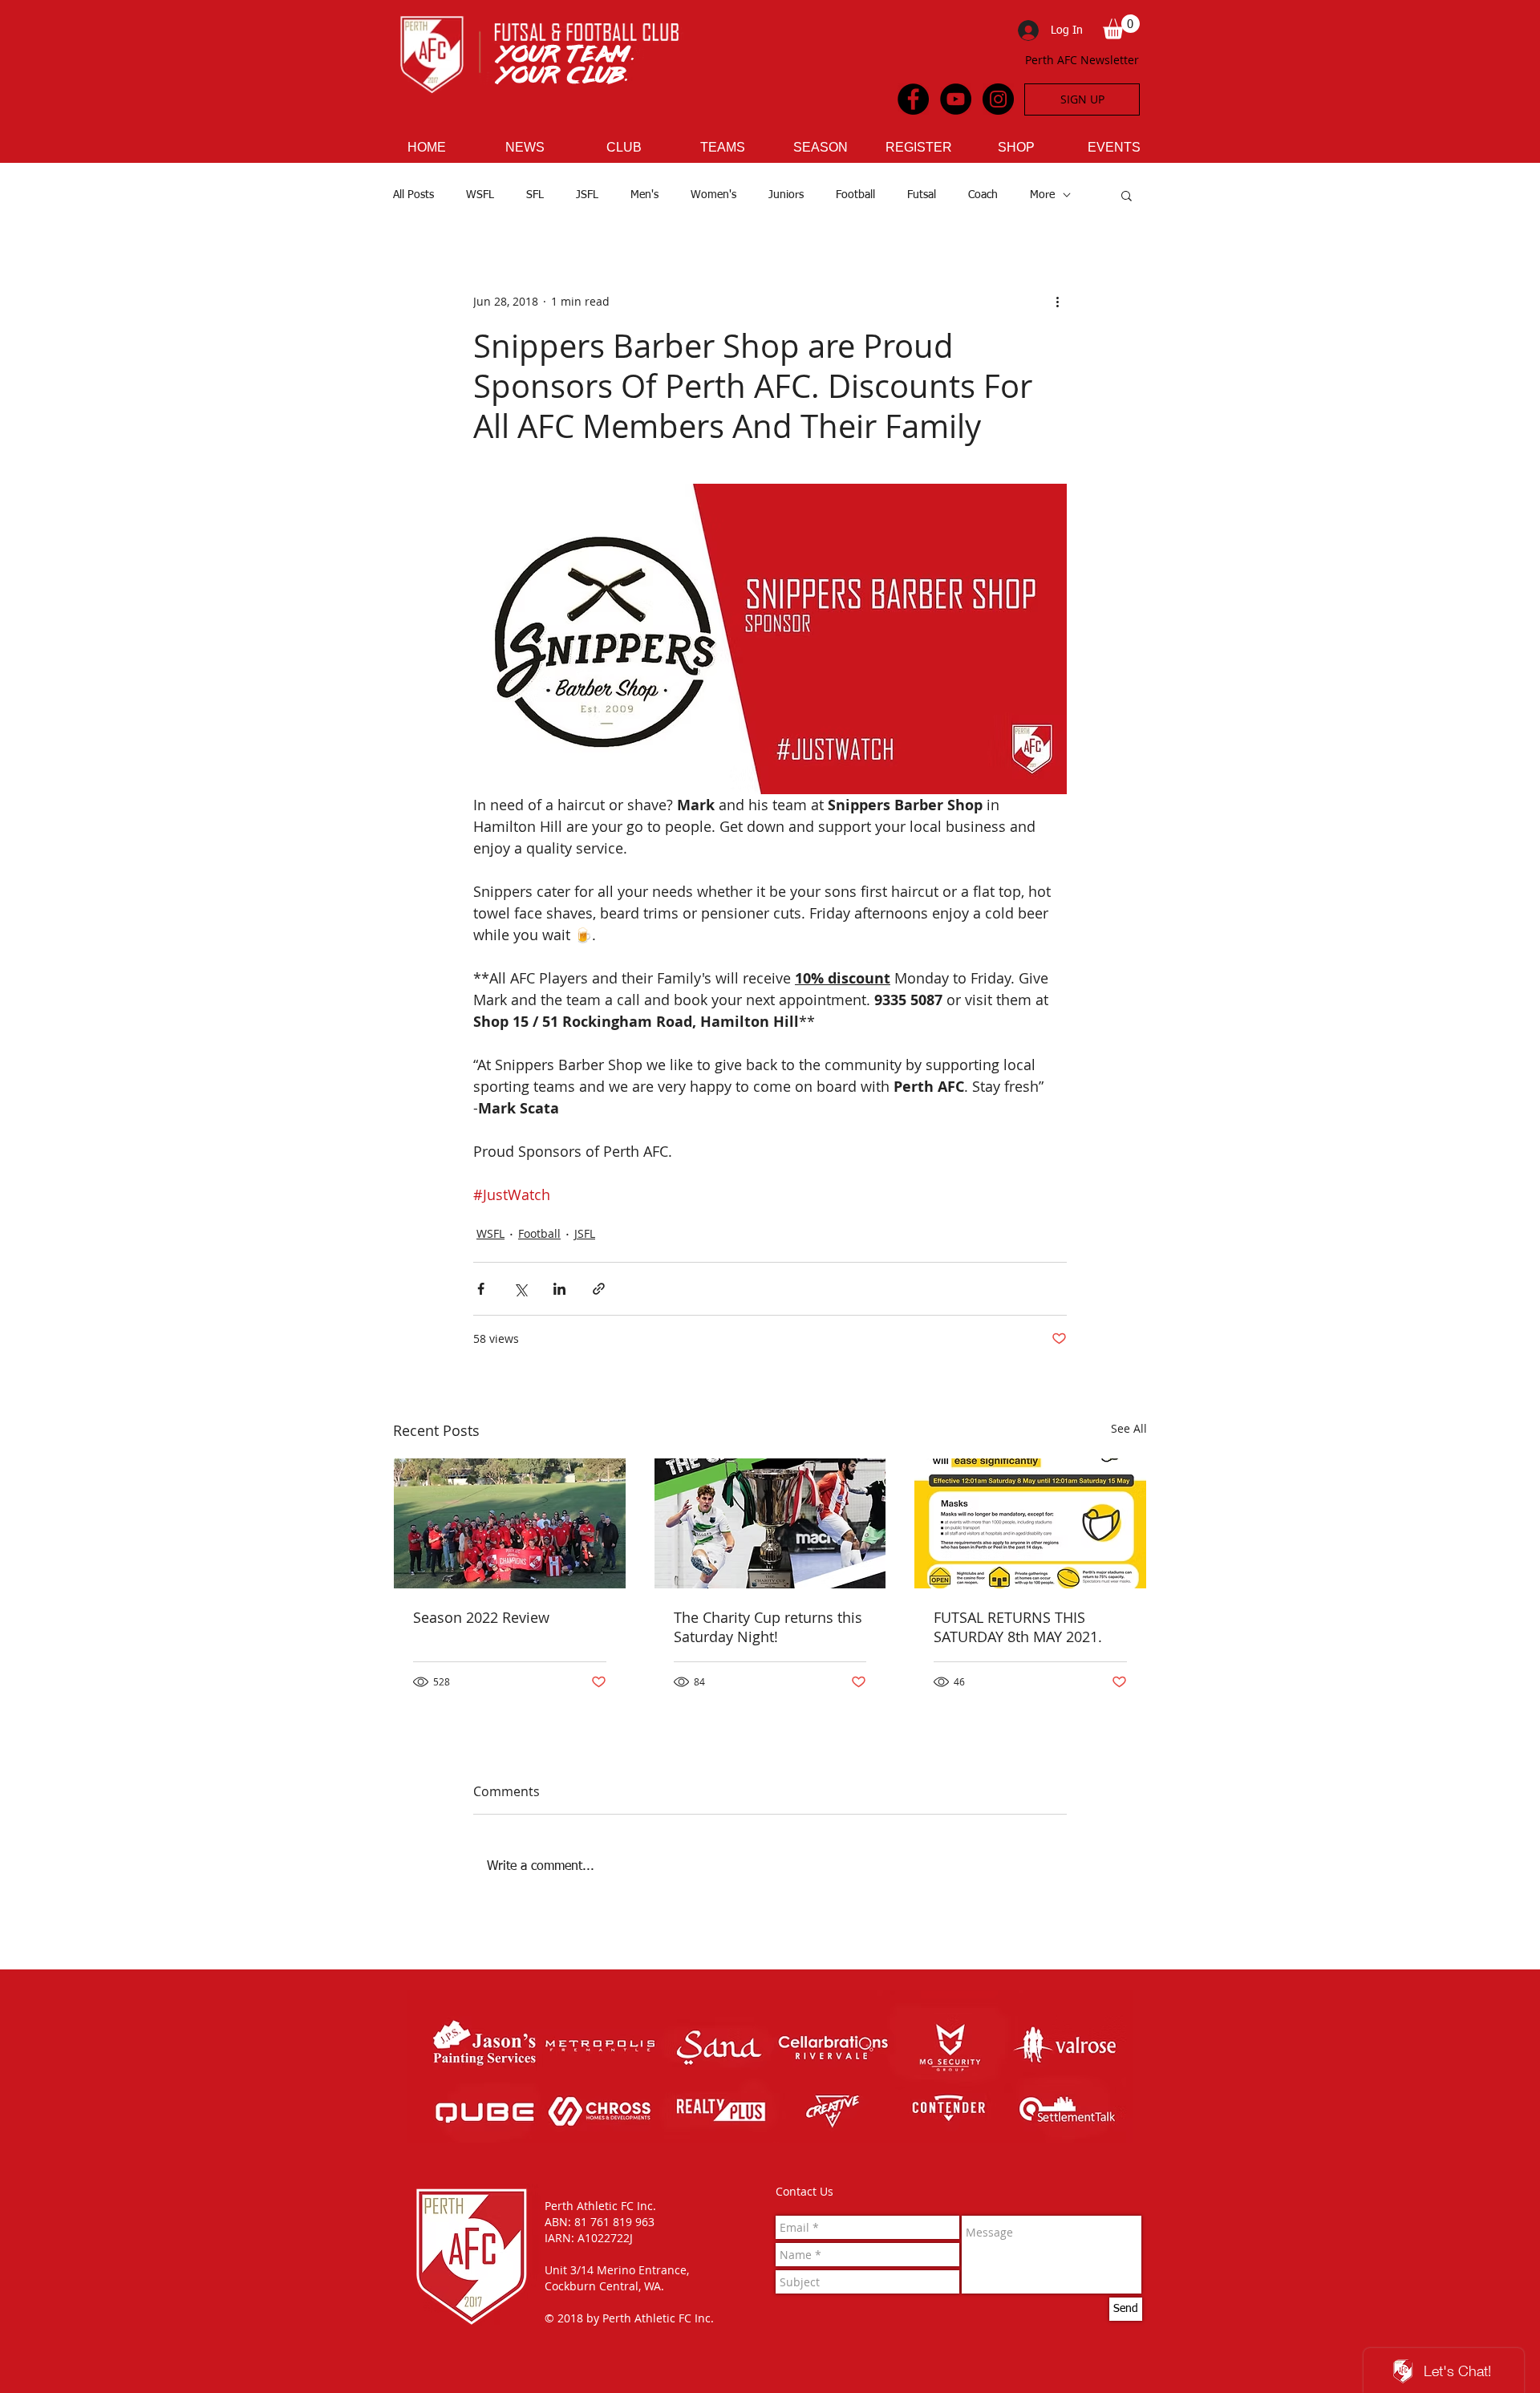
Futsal (922, 195)
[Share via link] (599, 1289)
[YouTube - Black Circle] (956, 99)
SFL (535, 195)
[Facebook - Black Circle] (913, 99)
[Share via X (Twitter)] (520, 1289)
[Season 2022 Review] (510, 1523)
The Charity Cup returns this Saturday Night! (768, 1627)
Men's (644, 195)
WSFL (480, 195)
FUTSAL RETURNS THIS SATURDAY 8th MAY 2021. (1018, 1627)
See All (1129, 1428)
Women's (713, 195)
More (1042, 195)
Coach (983, 195)
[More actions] (1057, 302)
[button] (1121, 27)
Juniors (786, 195)
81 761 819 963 (614, 2222)
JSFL (587, 195)
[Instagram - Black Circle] (998, 99)
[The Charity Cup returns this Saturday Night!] (770, 1523)
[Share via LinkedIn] (559, 1289)
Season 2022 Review (481, 1617)
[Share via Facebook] (481, 1289)
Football (855, 195)
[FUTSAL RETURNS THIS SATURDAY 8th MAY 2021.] (1030, 1523)
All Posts (413, 195)
